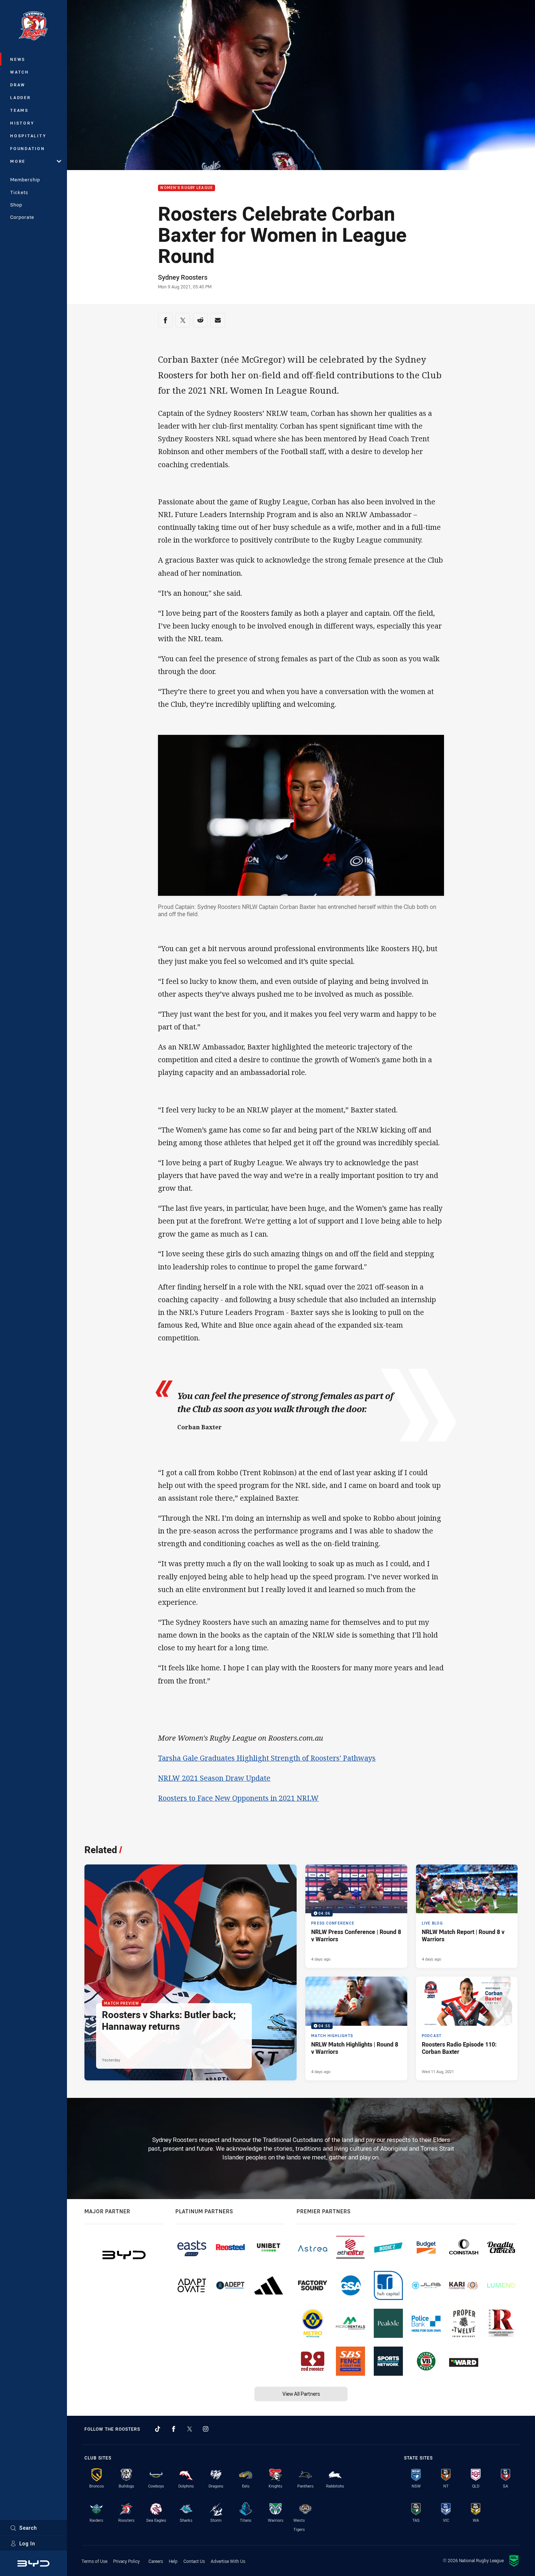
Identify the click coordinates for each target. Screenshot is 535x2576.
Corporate (22, 217)
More (18, 161)
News (18, 59)
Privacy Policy (126, 2561)
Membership (25, 180)
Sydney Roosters (183, 277)
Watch (20, 72)
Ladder (21, 97)
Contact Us (194, 2561)
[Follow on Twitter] (190, 2429)
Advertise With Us (228, 2561)
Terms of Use (94, 2561)
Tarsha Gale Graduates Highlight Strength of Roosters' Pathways (267, 1758)
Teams (19, 110)
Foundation (28, 148)
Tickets (19, 192)
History (22, 123)
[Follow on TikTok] (158, 2429)
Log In (27, 2543)
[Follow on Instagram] (206, 2429)
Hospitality (28, 136)
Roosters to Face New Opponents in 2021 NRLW (238, 1798)
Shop (16, 205)
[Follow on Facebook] (174, 2429)
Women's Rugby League (187, 188)
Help (173, 2561)
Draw (18, 85)
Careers (156, 2561)
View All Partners (301, 2394)
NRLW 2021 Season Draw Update (214, 1778)
